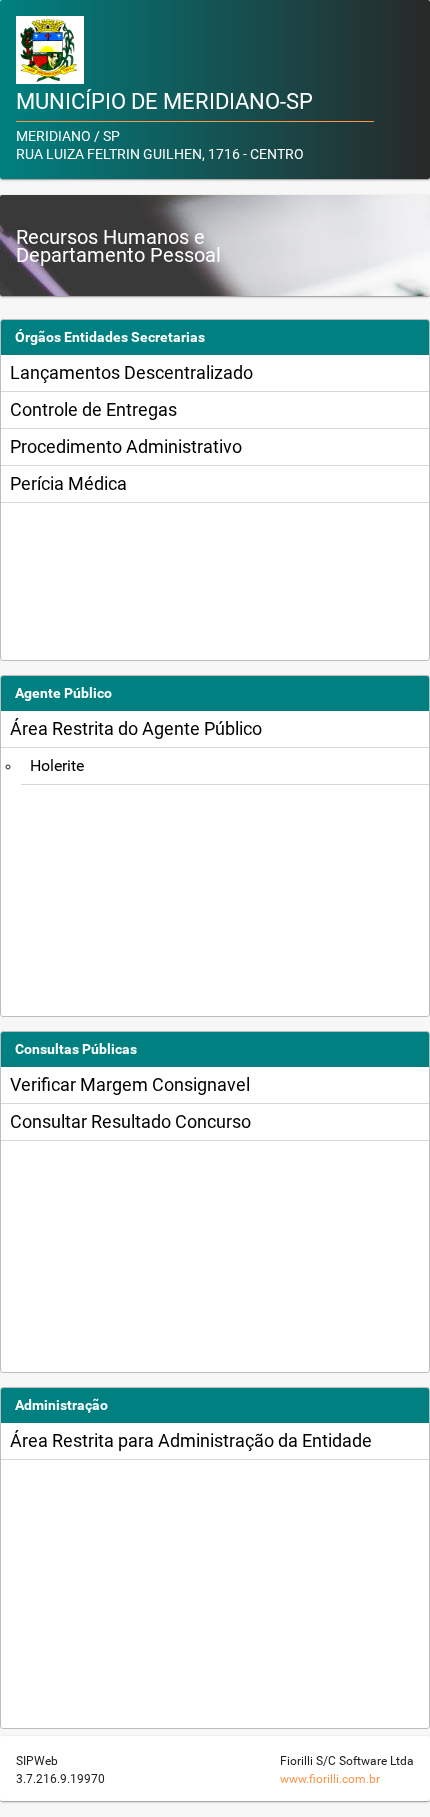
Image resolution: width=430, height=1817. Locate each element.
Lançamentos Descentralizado (131, 372)
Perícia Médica (68, 483)
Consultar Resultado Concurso (130, 1121)
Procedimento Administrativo (126, 446)
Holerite (57, 765)
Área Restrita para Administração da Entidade (191, 1440)
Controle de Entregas (93, 409)
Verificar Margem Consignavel (130, 1084)
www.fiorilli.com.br (330, 1779)
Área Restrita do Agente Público (136, 728)
